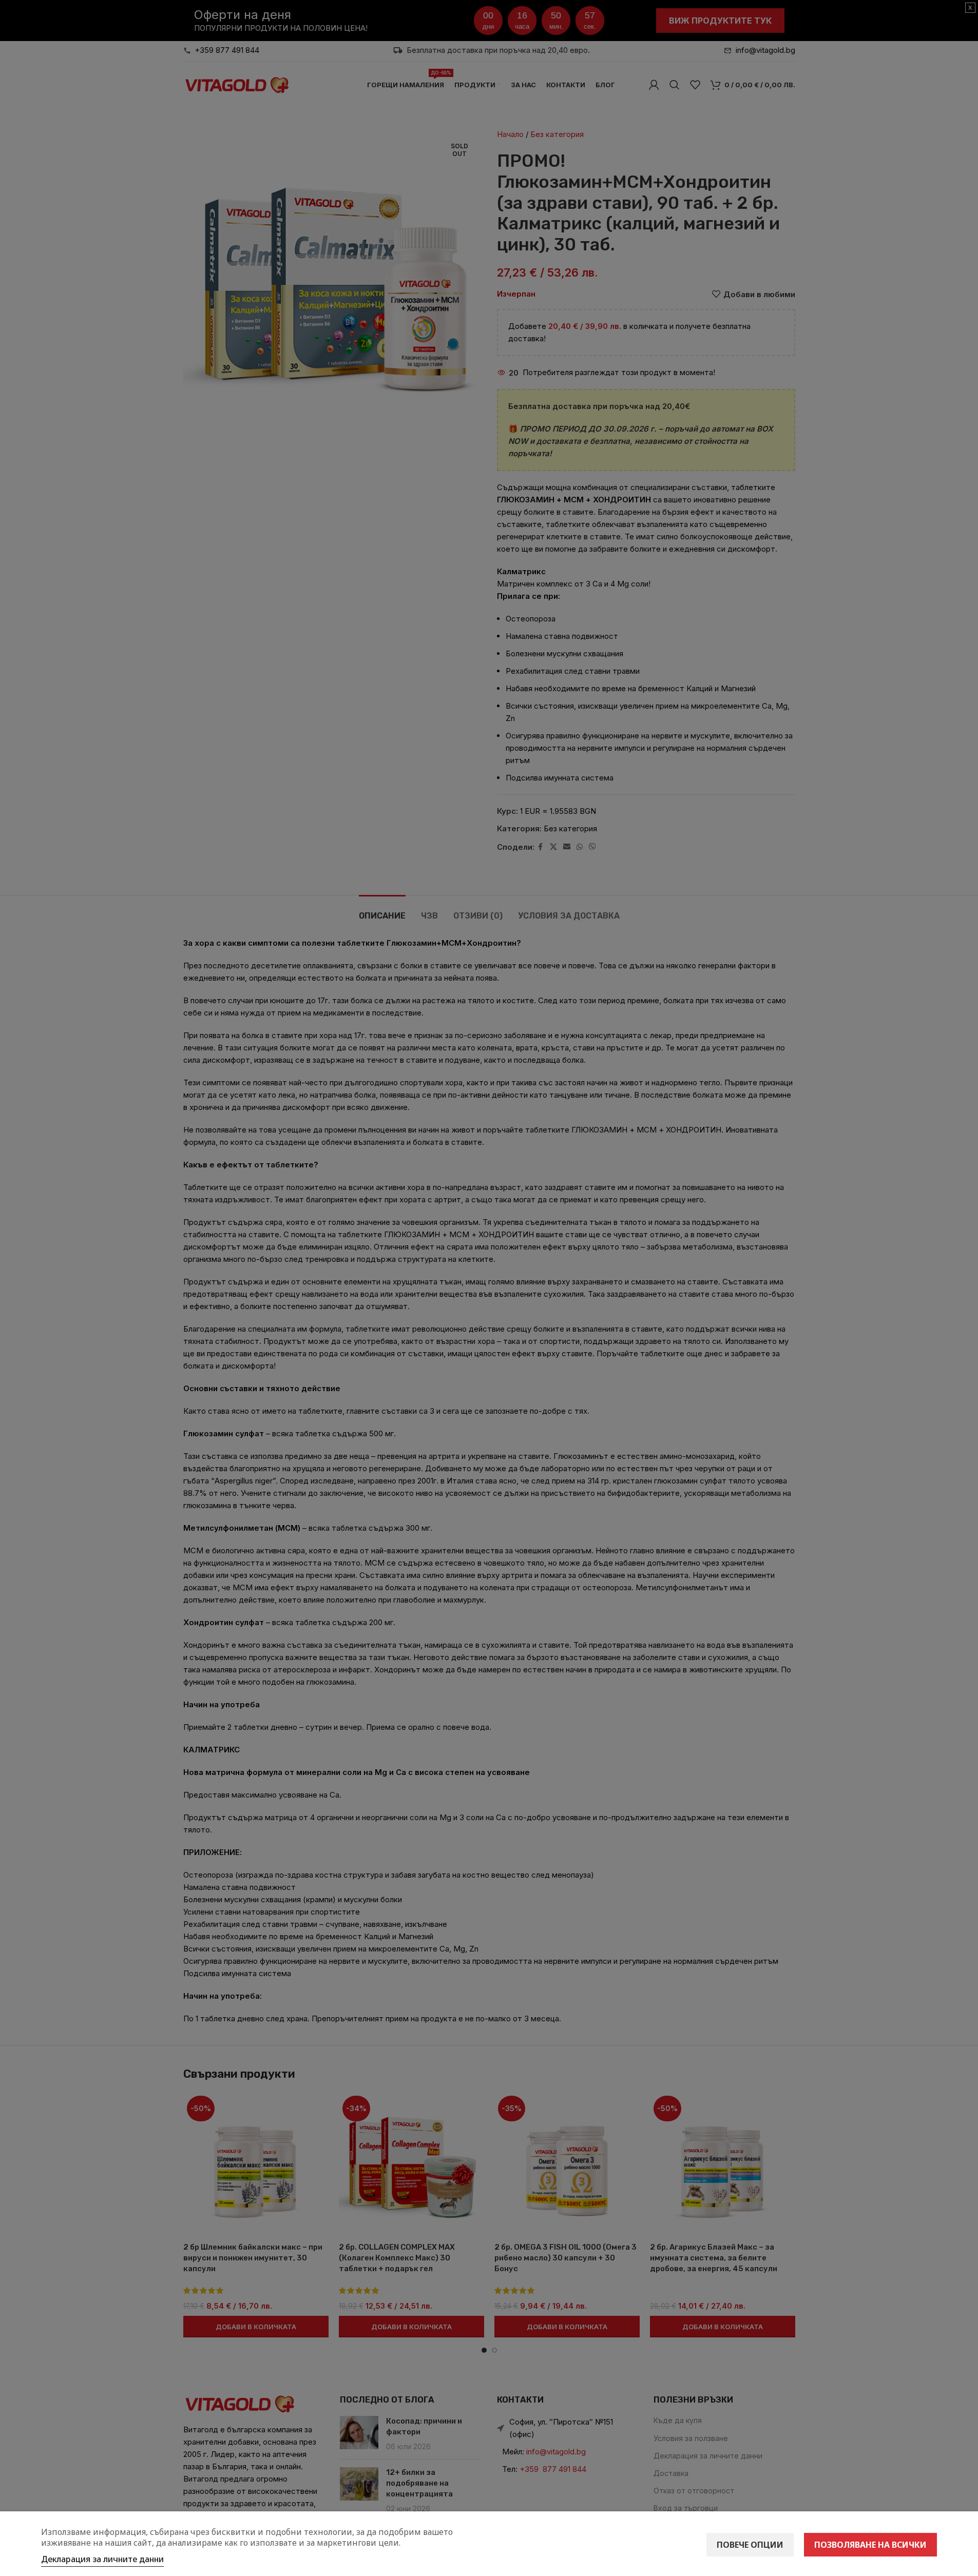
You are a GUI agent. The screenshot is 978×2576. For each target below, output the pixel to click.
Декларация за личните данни (102, 2559)
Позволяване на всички (870, 2545)
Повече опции (750, 2545)
